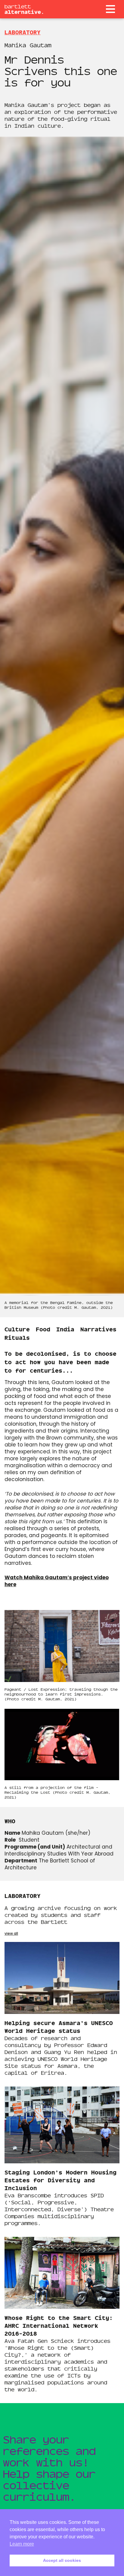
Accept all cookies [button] (62, 2560)
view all (11, 1934)
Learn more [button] (22, 2544)
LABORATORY (23, 32)
